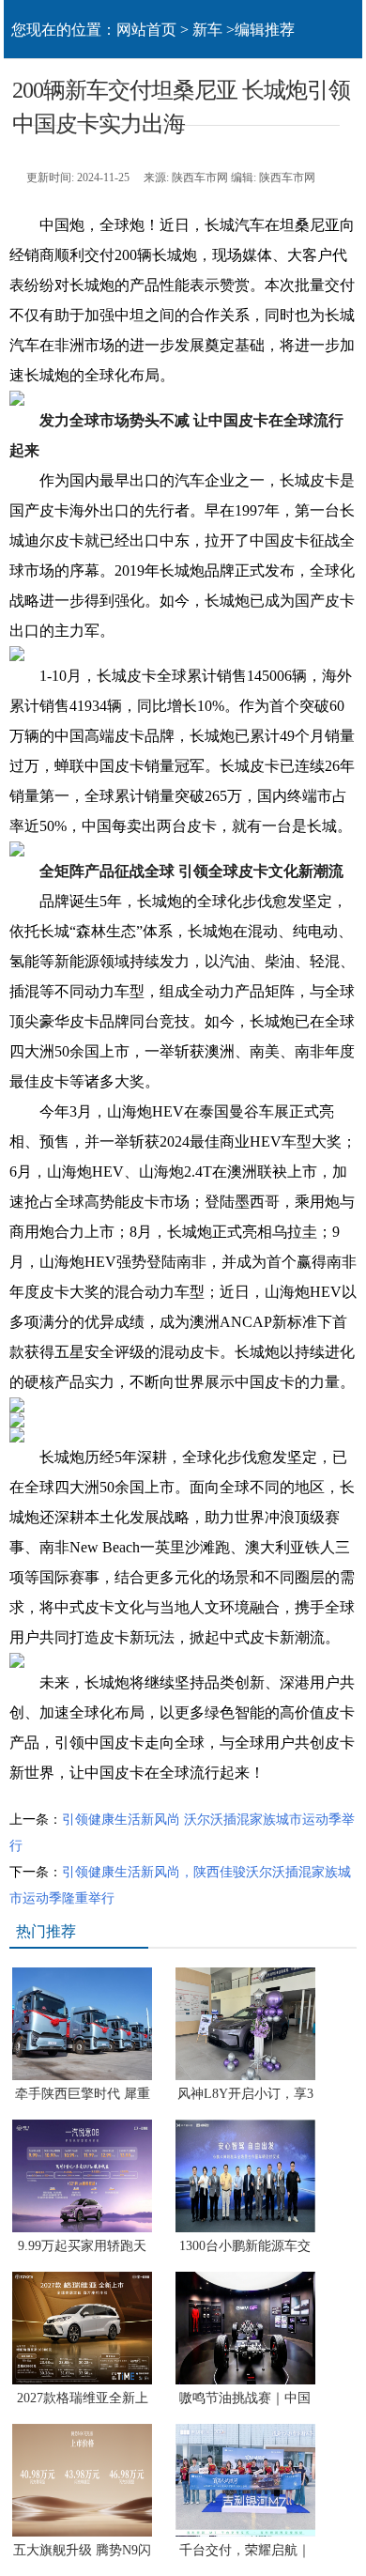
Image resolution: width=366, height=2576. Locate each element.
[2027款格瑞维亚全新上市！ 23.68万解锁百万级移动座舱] (82, 2380)
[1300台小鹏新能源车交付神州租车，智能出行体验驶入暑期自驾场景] (245, 2228)
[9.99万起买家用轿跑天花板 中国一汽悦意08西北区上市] (82, 2228)
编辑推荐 (265, 30)
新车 (207, 30)
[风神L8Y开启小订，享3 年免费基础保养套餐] (245, 2076)
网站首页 (146, 30)
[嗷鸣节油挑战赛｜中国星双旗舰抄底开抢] (245, 2380)
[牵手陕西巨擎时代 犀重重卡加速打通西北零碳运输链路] (82, 2076)
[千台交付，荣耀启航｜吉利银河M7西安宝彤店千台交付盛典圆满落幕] (245, 2532)
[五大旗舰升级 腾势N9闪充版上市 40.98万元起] (82, 2532)
